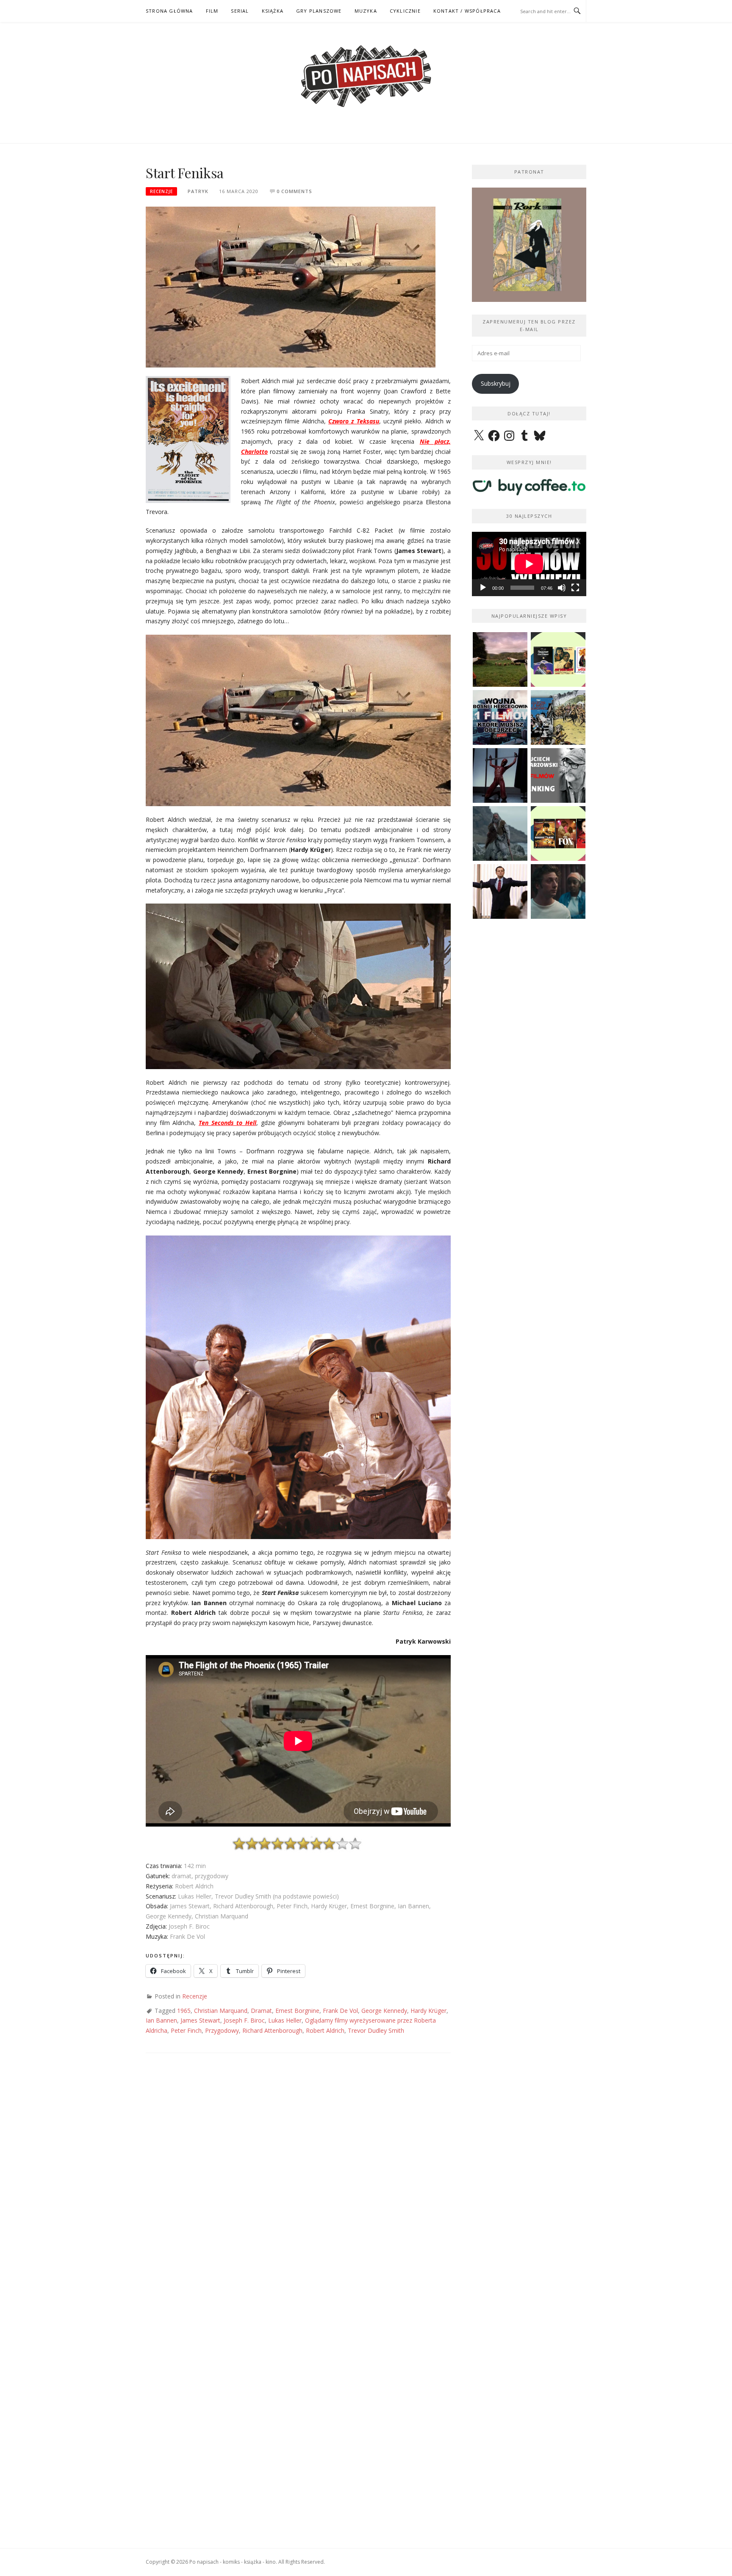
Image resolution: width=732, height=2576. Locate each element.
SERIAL (240, 11)
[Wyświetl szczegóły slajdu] (529, 245)
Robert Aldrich (325, 2030)
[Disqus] (298, 2186)
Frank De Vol (340, 2011)
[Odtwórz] (483, 588)
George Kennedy (384, 2011)
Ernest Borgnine (297, 2011)
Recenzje (161, 191)
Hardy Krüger (428, 2011)
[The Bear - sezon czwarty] (558, 891)
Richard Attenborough (272, 2030)
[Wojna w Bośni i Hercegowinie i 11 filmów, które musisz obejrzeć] (500, 717)
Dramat (261, 2011)
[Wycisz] (562, 588)
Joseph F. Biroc (244, 2020)
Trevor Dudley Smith (376, 2030)
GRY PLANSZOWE (319, 11)
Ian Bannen (161, 2020)
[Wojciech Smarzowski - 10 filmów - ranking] (558, 775)
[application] (529, 564)
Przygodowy (222, 2030)
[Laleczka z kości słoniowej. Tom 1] (558, 717)
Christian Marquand (221, 2011)
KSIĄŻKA (273, 11)
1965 (184, 2011)
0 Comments (294, 191)
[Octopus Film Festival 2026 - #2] (558, 833)
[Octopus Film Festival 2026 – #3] (558, 659)
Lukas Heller (285, 2020)
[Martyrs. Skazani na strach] (500, 775)
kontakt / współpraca (467, 11)
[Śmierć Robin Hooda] (500, 833)
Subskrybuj (496, 383)
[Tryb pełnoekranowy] (575, 588)
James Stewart (200, 2020)
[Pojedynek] (500, 659)
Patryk (198, 191)
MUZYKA (366, 11)
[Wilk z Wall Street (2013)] (500, 891)
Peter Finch (186, 2030)
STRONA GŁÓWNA (169, 11)
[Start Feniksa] (291, 286)
